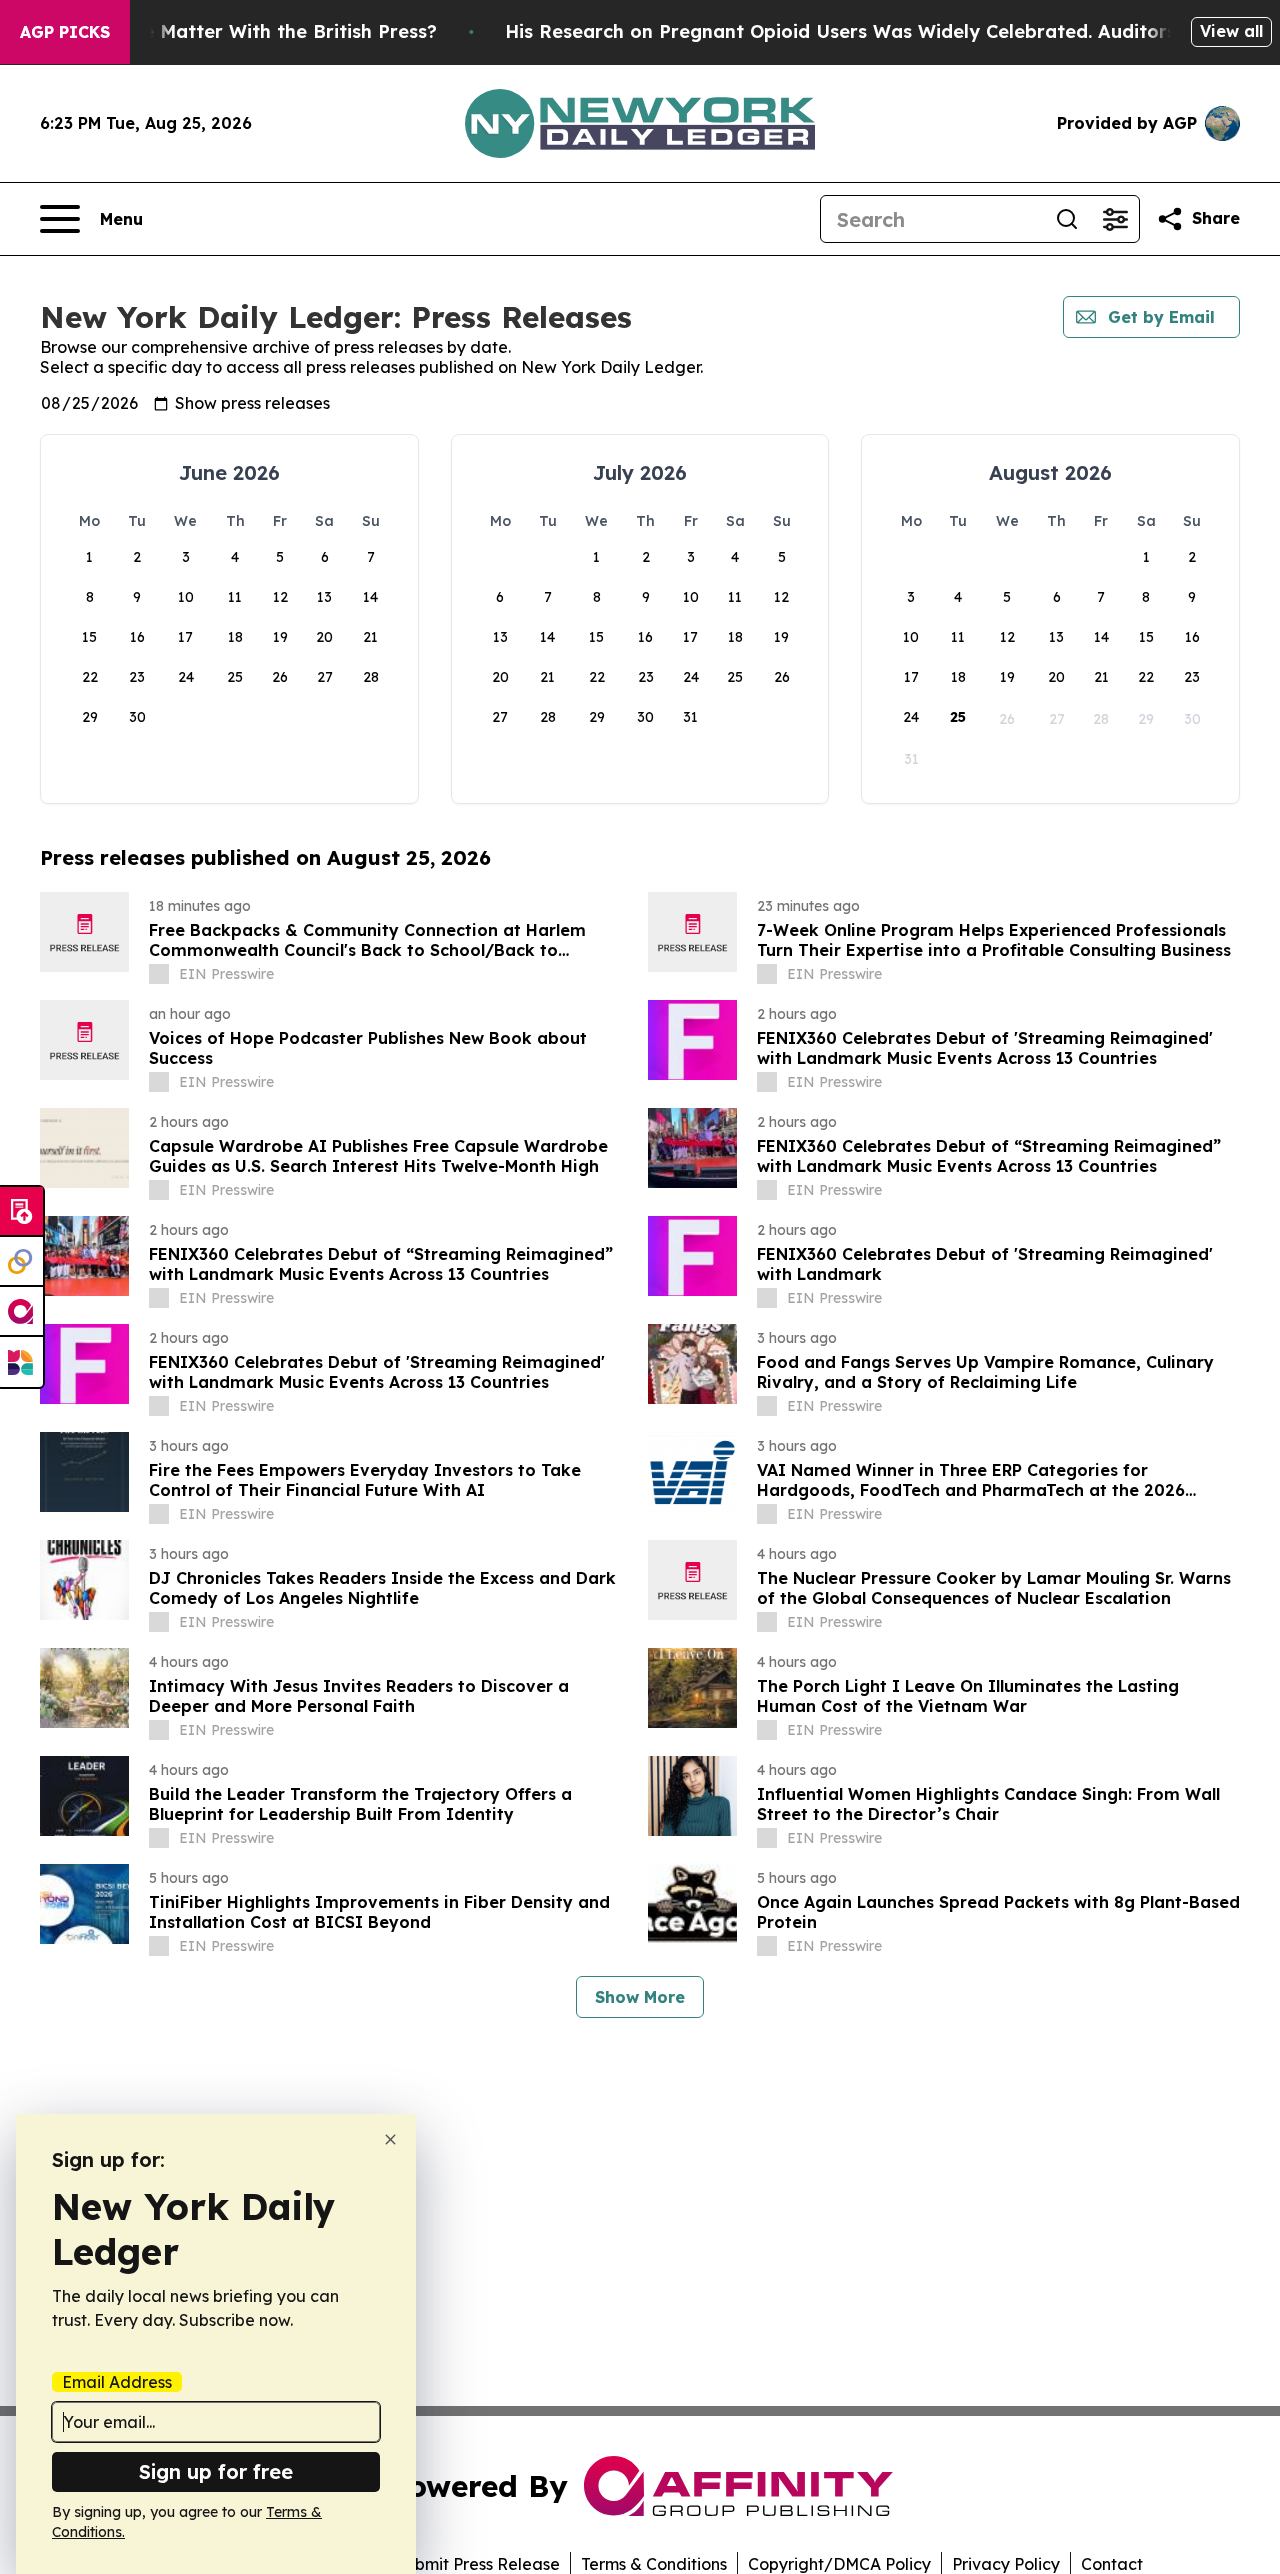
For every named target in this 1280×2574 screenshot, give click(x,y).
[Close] (390, 2139)
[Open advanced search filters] (1115, 219)
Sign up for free (216, 2471)
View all (1231, 31)
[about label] (159, 974)
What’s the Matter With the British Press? (246, 31)
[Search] (1067, 219)
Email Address (117, 2382)
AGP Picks (65, 32)
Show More (640, 1997)
